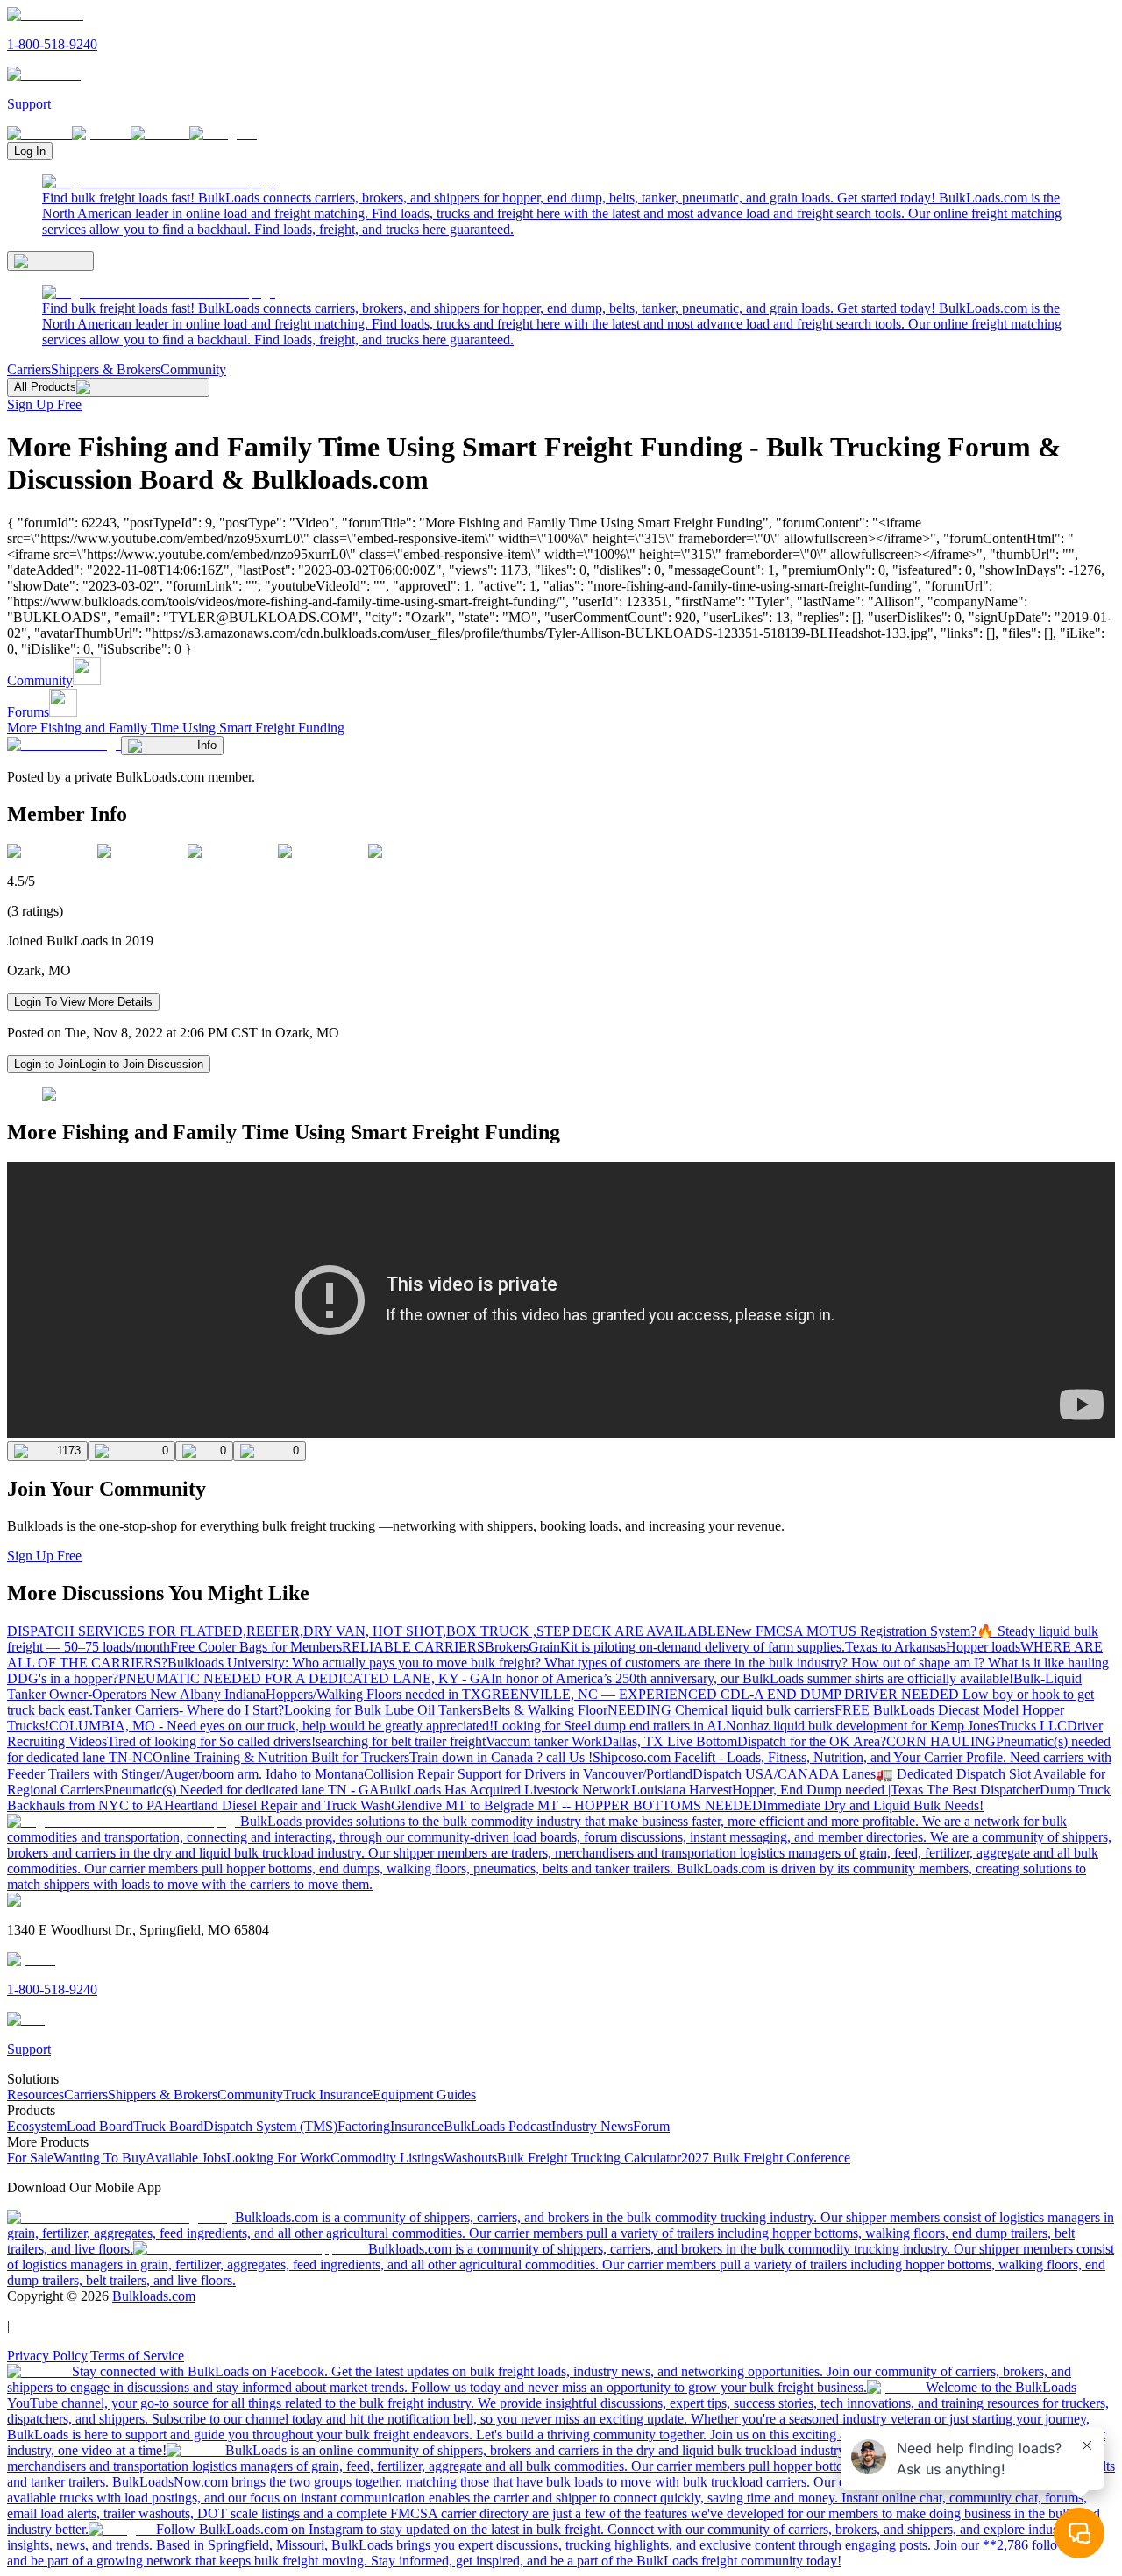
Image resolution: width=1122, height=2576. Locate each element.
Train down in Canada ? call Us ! (501, 1757)
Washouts (470, 2158)
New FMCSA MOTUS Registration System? (851, 1631)
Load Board (100, 2126)
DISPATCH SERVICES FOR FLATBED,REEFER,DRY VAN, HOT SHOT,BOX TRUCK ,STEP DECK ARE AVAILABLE (366, 1631)
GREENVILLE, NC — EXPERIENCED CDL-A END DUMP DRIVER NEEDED (722, 1694)
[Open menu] (50, 261)
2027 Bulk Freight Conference (766, 2158)
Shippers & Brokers (106, 369)
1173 (69, 1451)
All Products (45, 387)
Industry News (592, 2126)
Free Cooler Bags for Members (256, 1647)
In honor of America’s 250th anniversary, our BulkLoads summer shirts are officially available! (752, 1678)
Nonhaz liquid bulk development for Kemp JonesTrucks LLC (896, 1726)
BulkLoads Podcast (497, 2126)
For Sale (30, 2158)
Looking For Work (278, 2158)
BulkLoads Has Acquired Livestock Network (505, 1790)
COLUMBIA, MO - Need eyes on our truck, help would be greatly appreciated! (271, 1726)
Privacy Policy (47, 2356)
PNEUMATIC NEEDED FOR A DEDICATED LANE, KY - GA (305, 1678)
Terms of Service (137, 2356)
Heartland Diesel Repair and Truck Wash (277, 1805)
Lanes (859, 1774)
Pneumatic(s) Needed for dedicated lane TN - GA (242, 1790)
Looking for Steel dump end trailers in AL (610, 1726)
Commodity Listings (387, 2158)
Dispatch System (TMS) (270, 2126)
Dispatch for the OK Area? (812, 1741)
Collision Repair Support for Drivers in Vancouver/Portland (528, 1774)
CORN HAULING (941, 1741)
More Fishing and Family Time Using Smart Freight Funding (176, 728)
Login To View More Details (83, 1002)
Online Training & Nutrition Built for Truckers (281, 1757)
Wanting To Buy (99, 2158)
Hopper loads (983, 1647)
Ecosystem (37, 2126)
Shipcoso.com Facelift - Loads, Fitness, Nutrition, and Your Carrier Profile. (801, 1757)
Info (207, 745)
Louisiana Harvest (682, 1790)
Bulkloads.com (154, 2296)
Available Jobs (186, 2158)
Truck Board (168, 2126)
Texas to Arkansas (895, 1647)
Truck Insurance (328, 2095)
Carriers (29, 369)
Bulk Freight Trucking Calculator (589, 2158)
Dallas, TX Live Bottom (670, 1741)
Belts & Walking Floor (545, 1710)
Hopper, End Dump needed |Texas (829, 1790)
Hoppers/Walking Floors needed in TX (373, 1694)
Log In (30, 151)
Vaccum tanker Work (544, 1741)
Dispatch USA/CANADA (767, 1774)
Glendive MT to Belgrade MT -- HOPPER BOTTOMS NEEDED (577, 1805)
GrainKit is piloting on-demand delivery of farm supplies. (687, 1647)
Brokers (507, 1647)
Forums (28, 712)
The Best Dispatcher (983, 1790)
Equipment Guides (424, 2095)
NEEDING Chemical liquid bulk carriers (721, 1710)
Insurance (417, 2126)
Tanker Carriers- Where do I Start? (188, 1710)
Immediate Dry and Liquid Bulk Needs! (873, 1805)
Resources (36, 2095)
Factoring (364, 2126)
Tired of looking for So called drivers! (211, 1741)
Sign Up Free (44, 404)
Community (193, 369)
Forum (651, 2126)
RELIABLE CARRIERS (413, 1647)
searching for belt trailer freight (401, 1741)
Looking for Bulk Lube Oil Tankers (383, 1710)
